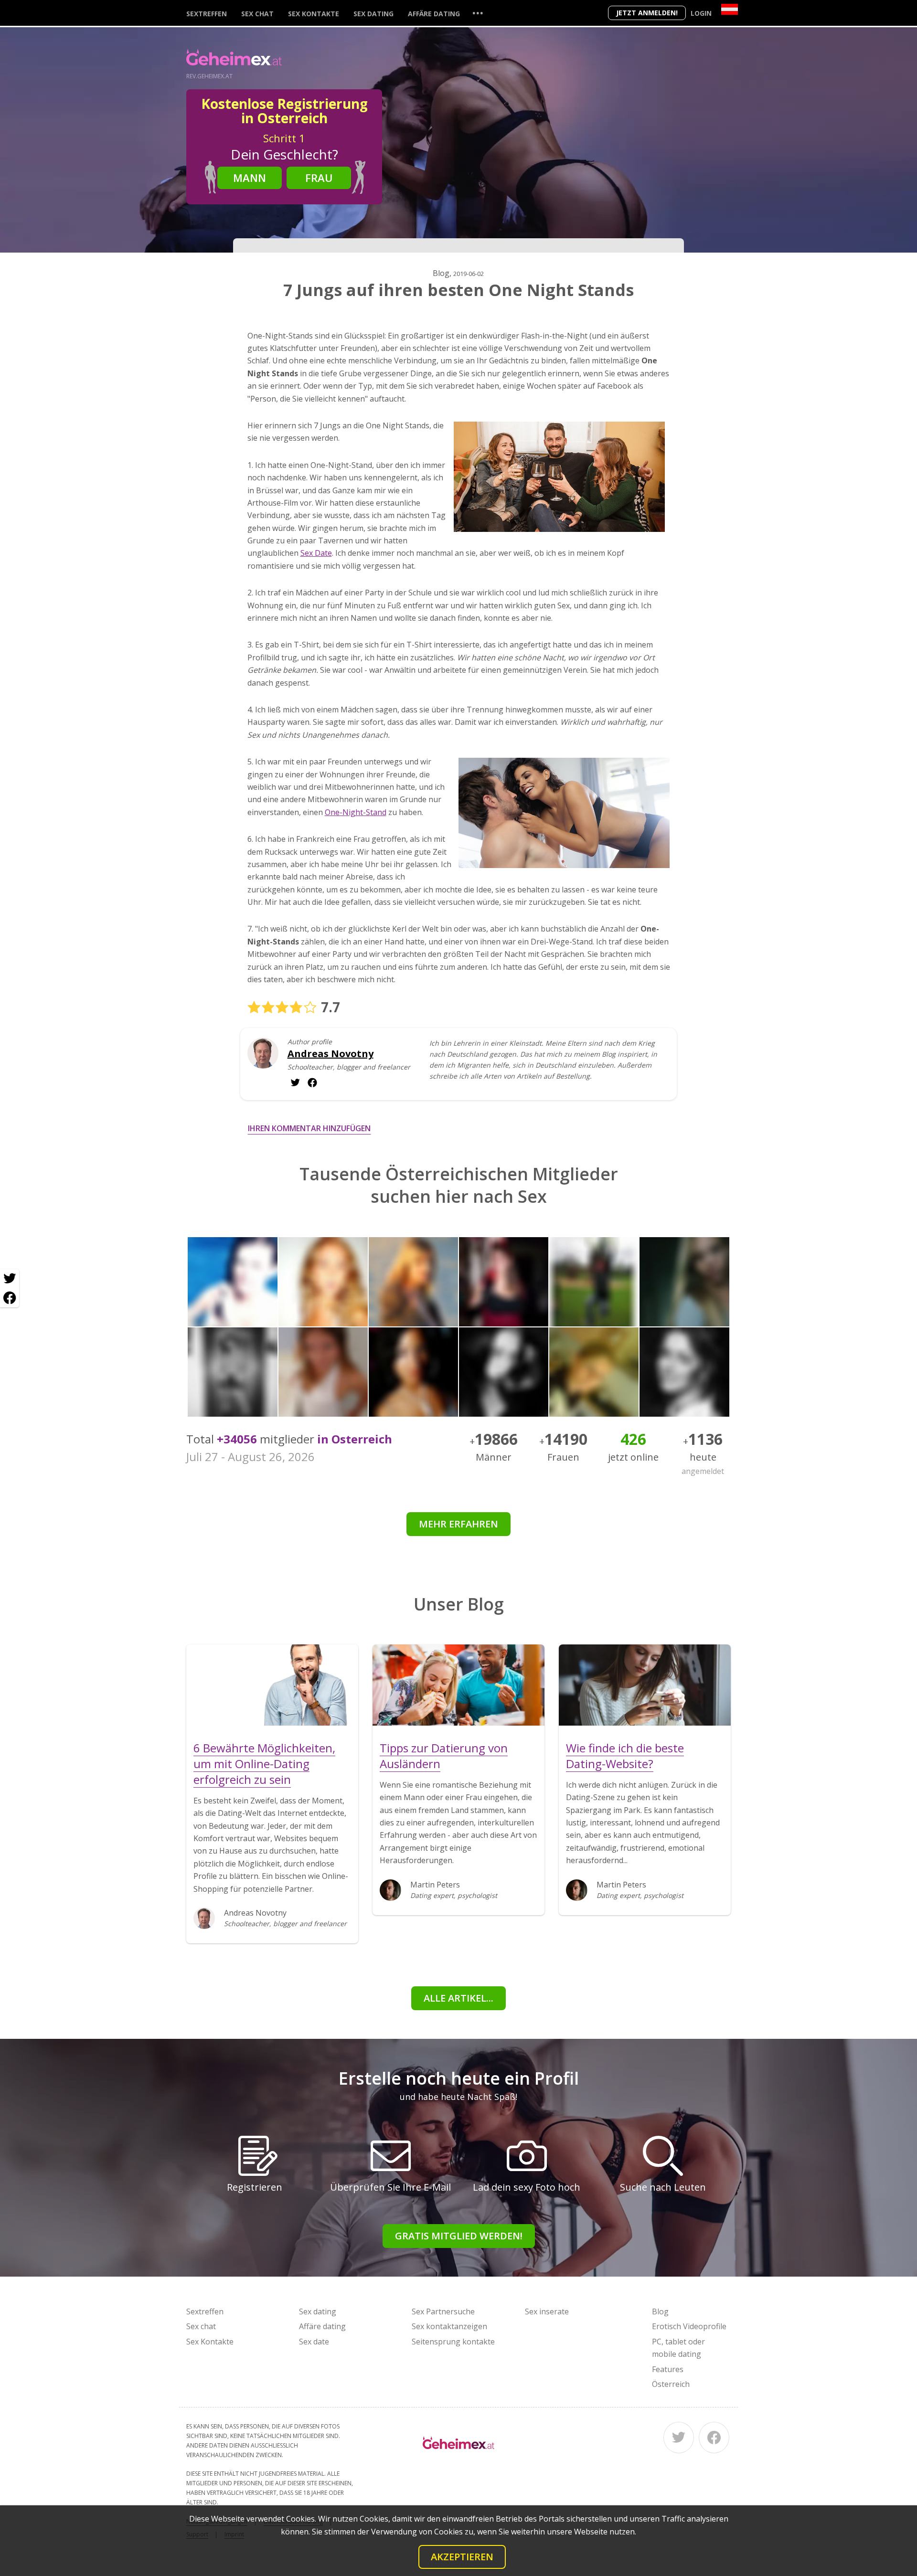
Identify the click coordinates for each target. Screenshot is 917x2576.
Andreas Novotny (331, 1054)
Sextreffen (207, 14)
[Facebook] (714, 2438)
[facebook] (295, 1082)
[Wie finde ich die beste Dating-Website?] (645, 1685)
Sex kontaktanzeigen (449, 2326)
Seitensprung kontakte (453, 2342)
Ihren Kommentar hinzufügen (309, 1128)
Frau (319, 178)
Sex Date (316, 553)
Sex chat (257, 14)
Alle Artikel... (458, 1998)
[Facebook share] (10, 1298)
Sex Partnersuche (443, 2311)
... (478, 13)
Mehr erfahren (458, 1524)
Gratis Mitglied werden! (459, 2236)
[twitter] (312, 1082)
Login (701, 13)
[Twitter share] (10, 1279)
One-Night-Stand (356, 812)
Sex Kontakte (314, 14)
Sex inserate (547, 2311)
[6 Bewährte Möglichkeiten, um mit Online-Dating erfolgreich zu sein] (272, 1685)
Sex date (314, 2342)
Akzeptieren (462, 2557)
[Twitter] (679, 2438)
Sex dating (373, 14)
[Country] (730, 9)
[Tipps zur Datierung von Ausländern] (458, 1685)
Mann (250, 178)
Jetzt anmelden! (647, 13)
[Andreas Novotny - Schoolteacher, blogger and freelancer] (263, 1060)
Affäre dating (434, 14)
